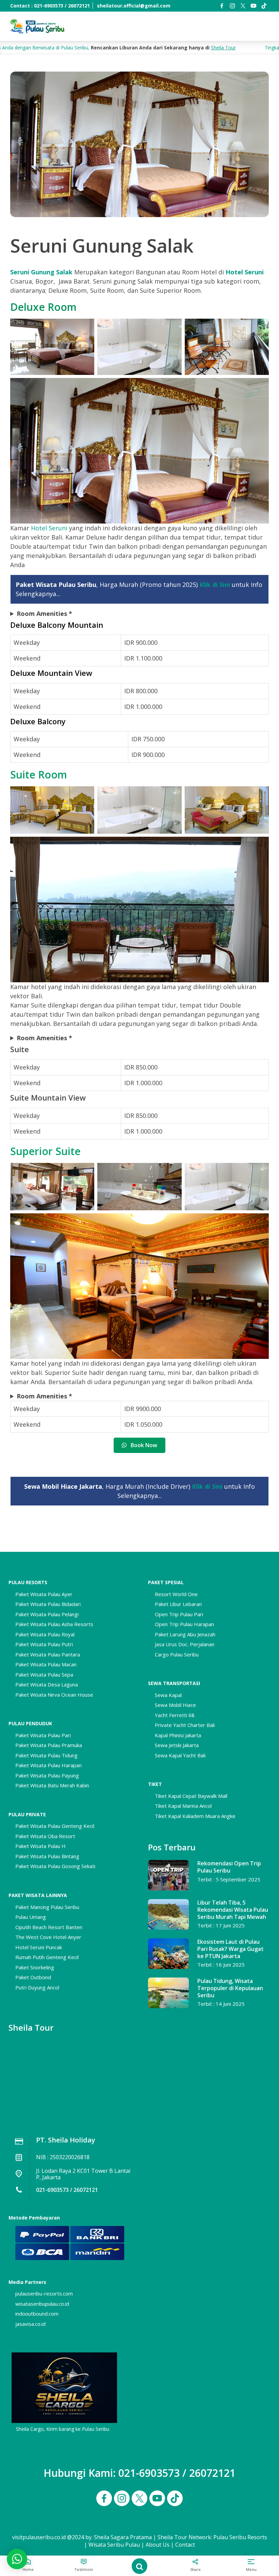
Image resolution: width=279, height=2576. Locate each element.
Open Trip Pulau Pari (179, 1614)
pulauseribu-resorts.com (44, 2293)
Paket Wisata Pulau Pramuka (49, 1745)
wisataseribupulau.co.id (42, 2304)
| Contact (183, 2545)
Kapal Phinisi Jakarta (178, 1735)
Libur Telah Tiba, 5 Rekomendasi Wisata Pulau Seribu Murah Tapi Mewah (233, 1910)
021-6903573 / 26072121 (67, 2190)
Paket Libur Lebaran (178, 1604)
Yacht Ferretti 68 (175, 1715)
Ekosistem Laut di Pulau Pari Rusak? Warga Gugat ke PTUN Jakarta (231, 1949)
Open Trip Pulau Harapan (184, 1624)
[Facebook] (222, 6)
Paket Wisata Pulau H (40, 1846)
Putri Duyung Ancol (37, 1987)
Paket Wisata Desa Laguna (47, 1684)
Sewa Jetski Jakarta (177, 1745)
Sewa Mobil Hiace (175, 1705)
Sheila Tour (141, 48)
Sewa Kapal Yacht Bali (180, 1755)
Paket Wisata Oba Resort (45, 1836)
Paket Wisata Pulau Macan (46, 1664)
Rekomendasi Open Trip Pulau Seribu (229, 1867)
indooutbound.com (37, 2314)
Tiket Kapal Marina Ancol (183, 1806)
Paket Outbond (33, 1977)
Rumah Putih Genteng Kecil (47, 1957)
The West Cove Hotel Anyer (48, 1937)
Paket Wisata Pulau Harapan (48, 1765)
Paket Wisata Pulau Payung (47, 1775)
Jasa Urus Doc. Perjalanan (185, 1644)
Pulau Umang (31, 1917)
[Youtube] (253, 6)
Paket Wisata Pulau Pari (43, 1735)
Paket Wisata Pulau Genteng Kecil (55, 1826)
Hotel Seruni (245, 272)
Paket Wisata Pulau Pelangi (47, 1614)
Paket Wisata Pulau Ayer (44, 1594)
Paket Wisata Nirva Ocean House (54, 1695)
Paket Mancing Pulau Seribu (47, 1907)
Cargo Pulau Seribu (177, 1654)
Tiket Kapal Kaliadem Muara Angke (195, 1816)
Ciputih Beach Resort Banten (49, 1927)
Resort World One (176, 1594)
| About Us (155, 2545)
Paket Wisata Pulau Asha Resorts (54, 1624)
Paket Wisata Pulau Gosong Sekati (55, 1866)
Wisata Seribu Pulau (114, 2545)
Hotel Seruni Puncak (39, 1947)
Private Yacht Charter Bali (185, 1725)
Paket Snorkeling (35, 1967)
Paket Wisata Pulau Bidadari (48, 1604)
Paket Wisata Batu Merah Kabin (52, 1785)
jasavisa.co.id (30, 2324)
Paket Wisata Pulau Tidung (46, 1755)
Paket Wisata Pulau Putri (44, 1644)
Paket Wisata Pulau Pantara (48, 1654)
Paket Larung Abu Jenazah (185, 1634)
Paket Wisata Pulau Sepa (44, 1675)
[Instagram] (232, 6)
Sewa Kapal (168, 1695)
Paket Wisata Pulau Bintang (47, 1856)
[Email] (264, 6)
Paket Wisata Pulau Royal (45, 1634)
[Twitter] (243, 6)
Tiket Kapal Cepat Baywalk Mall (191, 1796)
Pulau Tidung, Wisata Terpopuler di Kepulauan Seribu (230, 1988)
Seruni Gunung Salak (41, 272)
